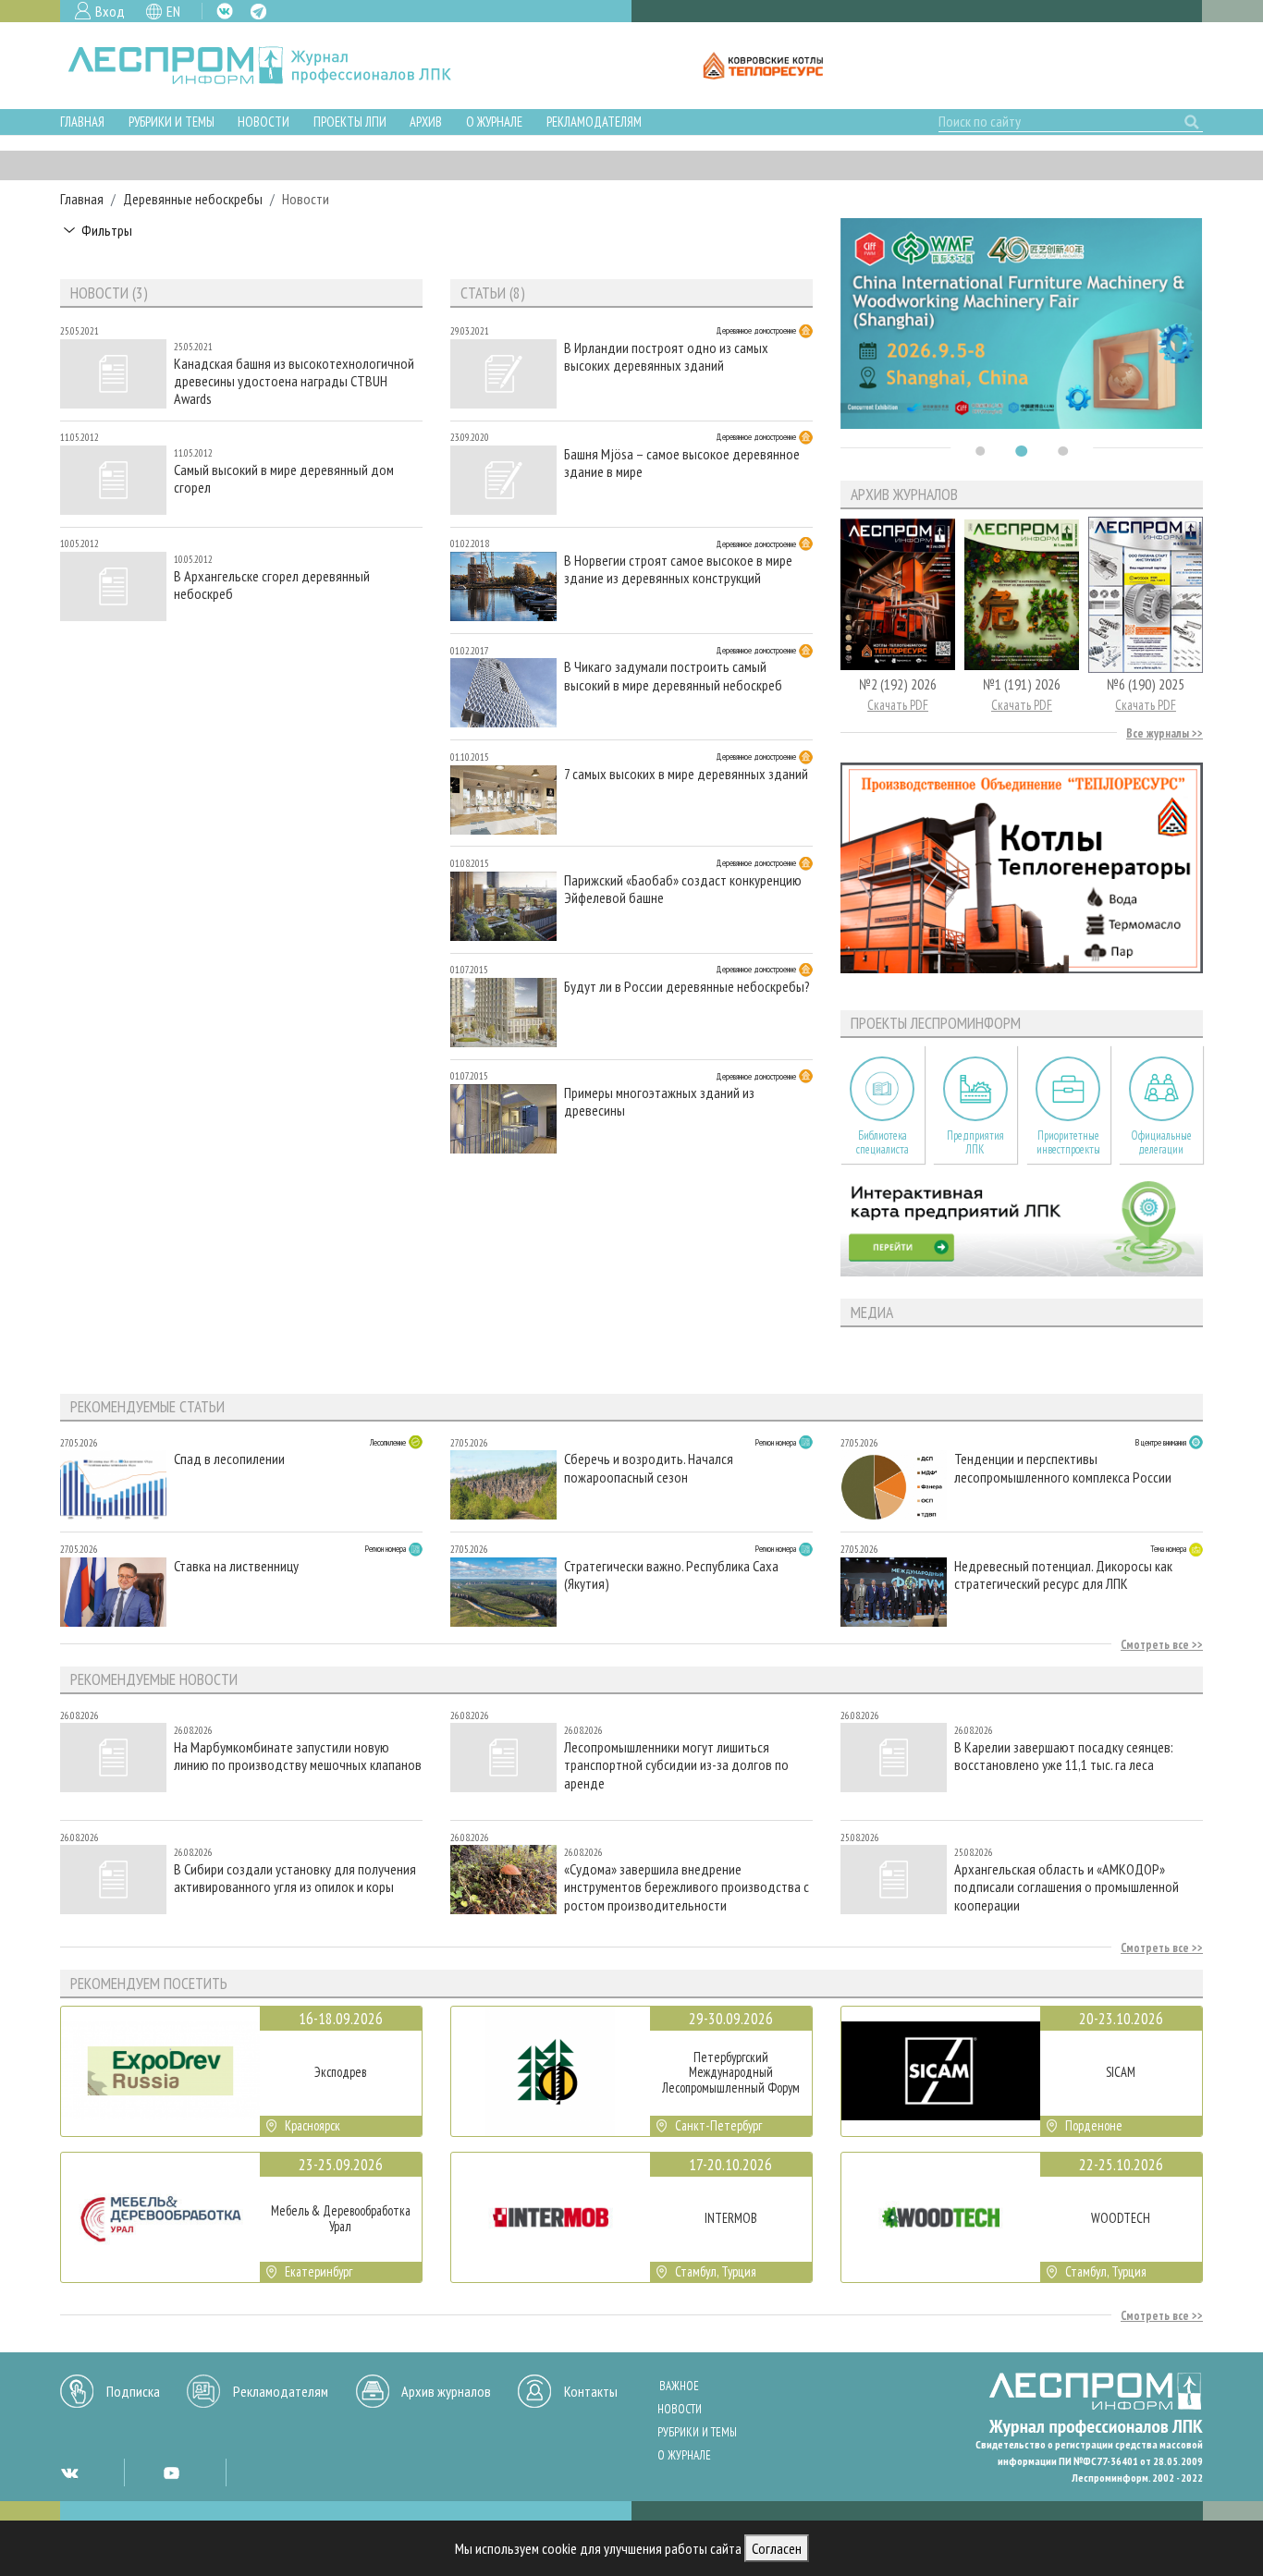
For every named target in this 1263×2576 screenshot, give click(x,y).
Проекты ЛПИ (350, 122)
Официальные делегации (1161, 1142)
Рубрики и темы (172, 122)
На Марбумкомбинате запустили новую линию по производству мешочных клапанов (298, 1756)
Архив (426, 122)
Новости (264, 122)
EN (173, 11)
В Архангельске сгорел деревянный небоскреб (272, 585)
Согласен (777, 2548)
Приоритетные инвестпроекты (1068, 1142)
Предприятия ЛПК (975, 1142)
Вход (110, 11)
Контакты (591, 2391)
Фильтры (107, 230)
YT (171, 2472)
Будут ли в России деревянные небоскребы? (687, 987)
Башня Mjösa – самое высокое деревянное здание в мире (682, 463)
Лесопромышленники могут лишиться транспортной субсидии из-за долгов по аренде (676, 1765)
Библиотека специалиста (883, 1142)
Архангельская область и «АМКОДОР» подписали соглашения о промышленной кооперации (1067, 1887)
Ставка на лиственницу (236, 1566)
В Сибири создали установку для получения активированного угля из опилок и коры (295, 1878)
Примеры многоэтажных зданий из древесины (659, 1102)
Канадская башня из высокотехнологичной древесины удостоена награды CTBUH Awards (294, 381)
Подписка (133, 2391)
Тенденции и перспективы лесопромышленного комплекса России (1063, 1468)
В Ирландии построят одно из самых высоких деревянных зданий (666, 357)
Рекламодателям (594, 122)
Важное (679, 2386)
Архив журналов (446, 2391)
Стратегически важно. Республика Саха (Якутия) (671, 1575)
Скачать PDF (898, 705)
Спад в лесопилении (229, 1459)
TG (258, 12)
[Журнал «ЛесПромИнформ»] (274, 66)
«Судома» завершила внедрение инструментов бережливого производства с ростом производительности (687, 1887)
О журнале (494, 122)
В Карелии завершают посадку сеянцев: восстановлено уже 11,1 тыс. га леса (1064, 1756)
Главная (82, 122)
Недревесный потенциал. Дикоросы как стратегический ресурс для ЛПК (1063, 1575)
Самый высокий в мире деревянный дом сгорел (284, 479)
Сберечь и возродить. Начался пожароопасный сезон (649, 1468)
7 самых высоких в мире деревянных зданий (686, 774)
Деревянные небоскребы (193, 199)
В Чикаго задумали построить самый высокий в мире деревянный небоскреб (673, 676)
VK (225, 11)
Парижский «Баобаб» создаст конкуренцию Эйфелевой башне (683, 889)
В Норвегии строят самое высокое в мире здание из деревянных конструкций (678, 569)
